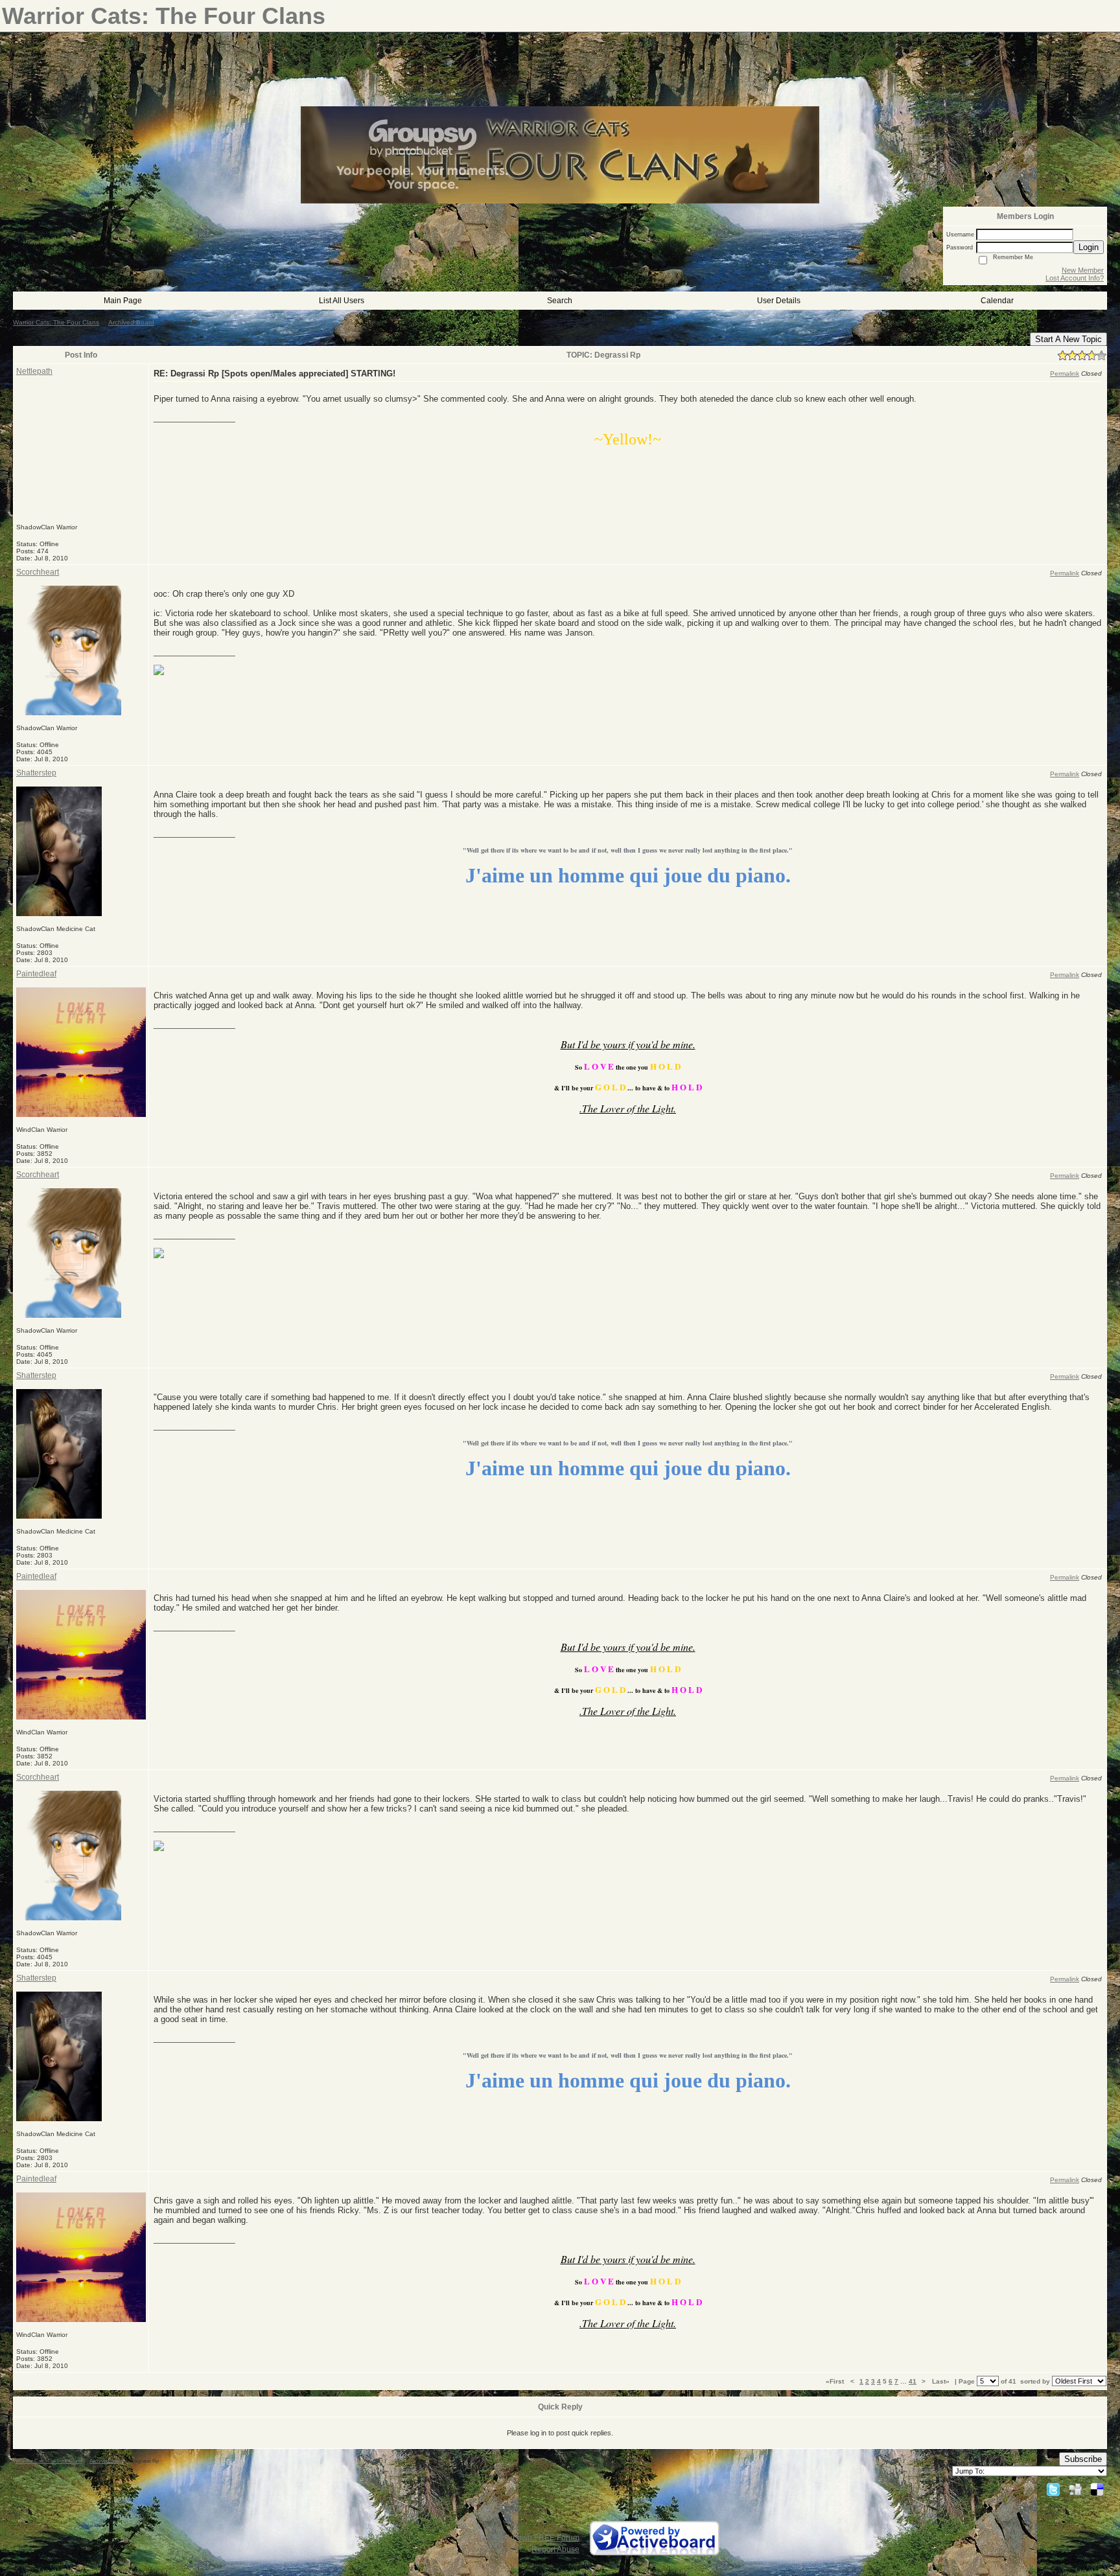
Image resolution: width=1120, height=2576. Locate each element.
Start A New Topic (1068, 339)
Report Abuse (555, 2549)
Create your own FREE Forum (527, 2538)
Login (1089, 247)
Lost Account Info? (1075, 278)
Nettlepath (34, 371)
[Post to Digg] (1075, 2489)
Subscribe (1083, 2459)
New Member (1083, 270)
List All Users (342, 301)
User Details (779, 301)
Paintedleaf (36, 974)
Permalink (1065, 374)
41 (913, 2381)
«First (836, 2381)
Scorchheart (38, 572)
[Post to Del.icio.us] (1097, 2489)
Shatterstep (36, 773)
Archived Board (131, 322)
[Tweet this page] (1053, 2489)
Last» (942, 2381)
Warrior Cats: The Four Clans (56, 322)
